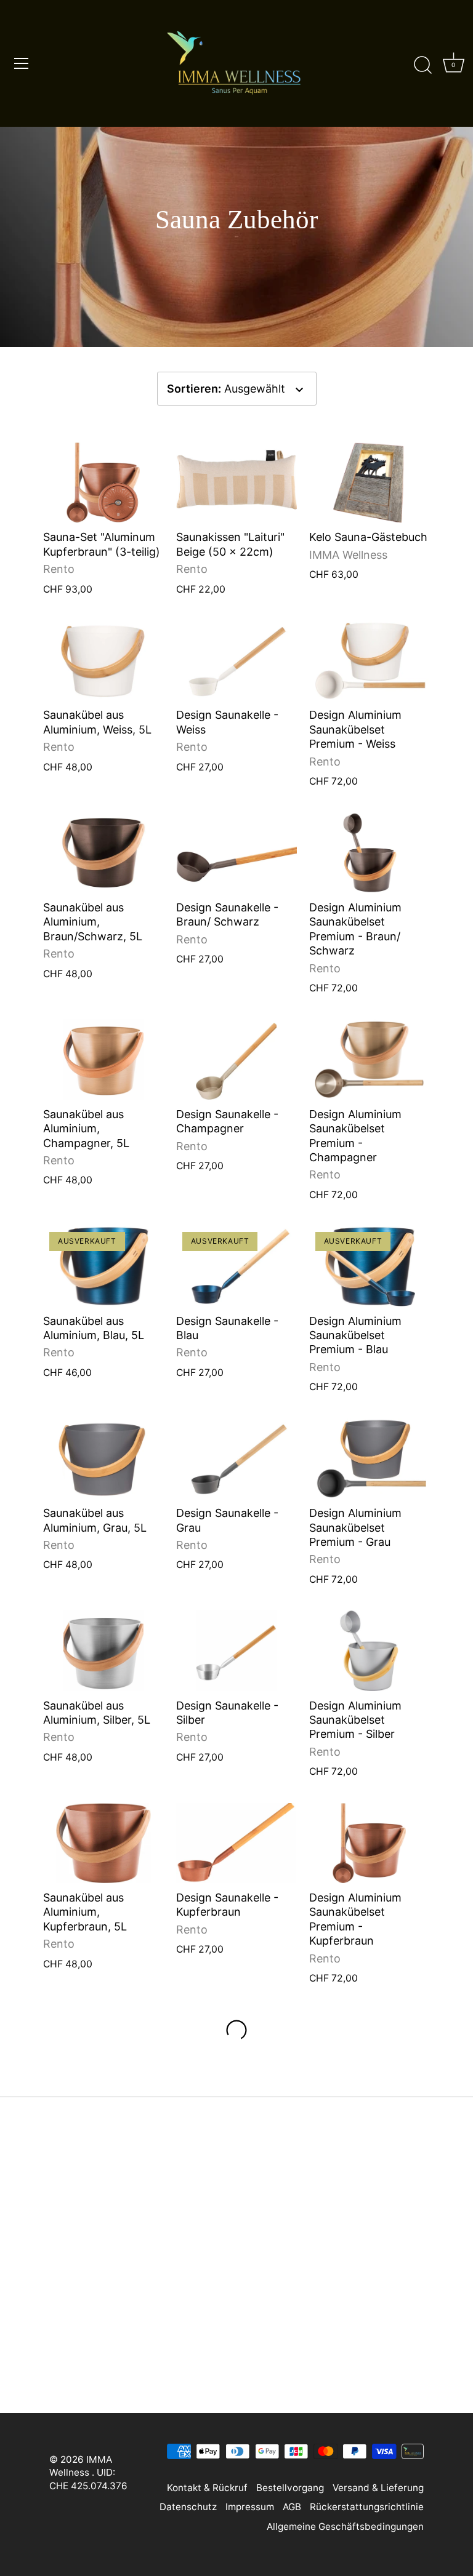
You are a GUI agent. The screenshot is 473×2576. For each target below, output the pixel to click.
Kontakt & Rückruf (207, 2488)
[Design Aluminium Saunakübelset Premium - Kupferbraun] (370, 1843)
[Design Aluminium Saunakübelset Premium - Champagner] (370, 1059)
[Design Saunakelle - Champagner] (236, 1059)
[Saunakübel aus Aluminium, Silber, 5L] (103, 1650)
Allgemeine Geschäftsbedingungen (345, 2526)
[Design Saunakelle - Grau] (236, 1458)
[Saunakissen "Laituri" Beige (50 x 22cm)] (236, 482)
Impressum (250, 2507)
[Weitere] (236, 2030)
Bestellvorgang (290, 2488)
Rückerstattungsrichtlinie (367, 2507)
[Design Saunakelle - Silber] (236, 1650)
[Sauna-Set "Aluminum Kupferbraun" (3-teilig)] (103, 482)
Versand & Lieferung (378, 2488)
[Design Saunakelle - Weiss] (236, 660)
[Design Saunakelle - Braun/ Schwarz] (236, 853)
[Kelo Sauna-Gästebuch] (370, 482)
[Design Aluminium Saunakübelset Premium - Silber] (370, 1650)
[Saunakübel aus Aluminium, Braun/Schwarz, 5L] (103, 853)
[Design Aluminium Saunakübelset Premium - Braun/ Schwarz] (370, 853)
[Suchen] (422, 65)
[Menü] (22, 63)
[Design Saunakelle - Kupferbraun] (236, 1843)
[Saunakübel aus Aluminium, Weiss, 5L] (103, 660)
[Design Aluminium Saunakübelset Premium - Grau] (370, 1458)
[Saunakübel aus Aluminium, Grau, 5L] (103, 1458)
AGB (292, 2507)
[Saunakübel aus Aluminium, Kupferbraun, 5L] (103, 1843)
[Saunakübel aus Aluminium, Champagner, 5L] (103, 1059)
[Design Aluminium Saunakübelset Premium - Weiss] (370, 660)
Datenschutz (188, 2507)
